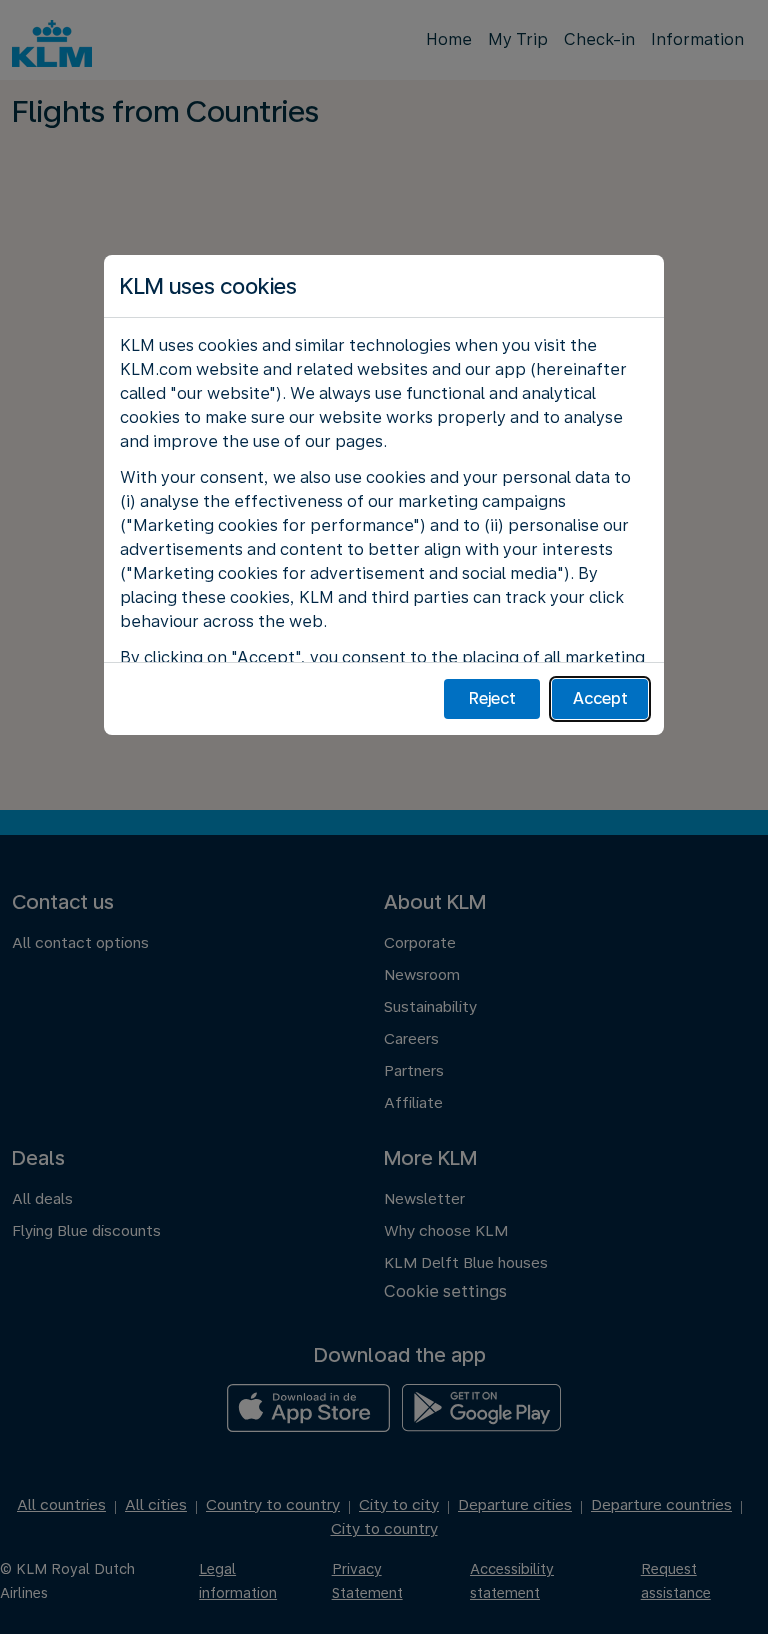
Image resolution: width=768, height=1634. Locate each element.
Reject (492, 698)
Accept (600, 698)
